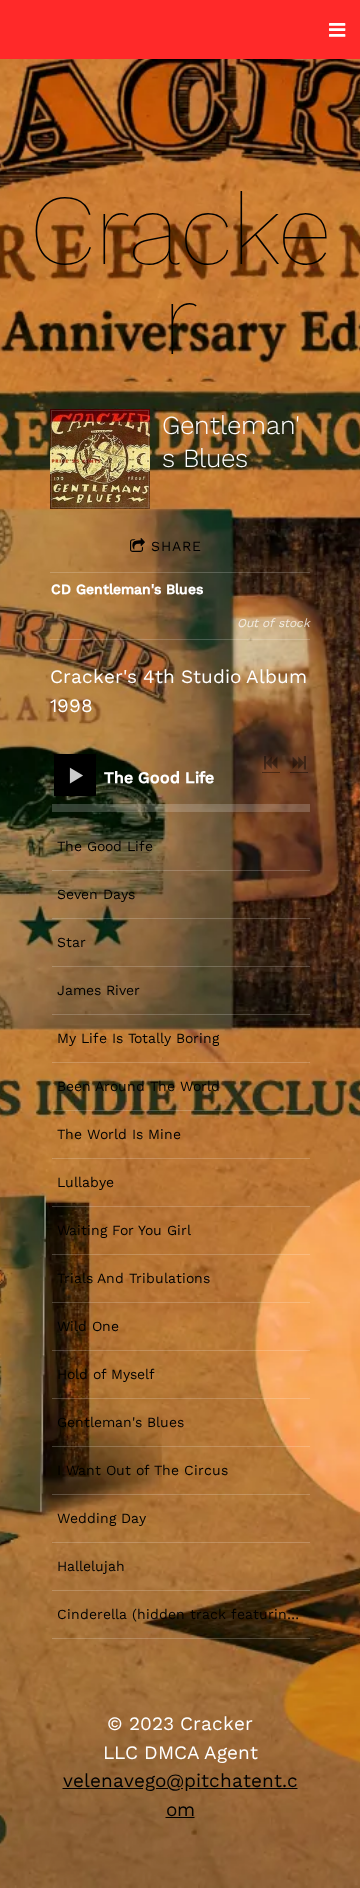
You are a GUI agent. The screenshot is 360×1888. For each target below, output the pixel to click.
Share (176, 546)
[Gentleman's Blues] (100, 459)
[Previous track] (271, 763)
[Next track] (299, 763)
